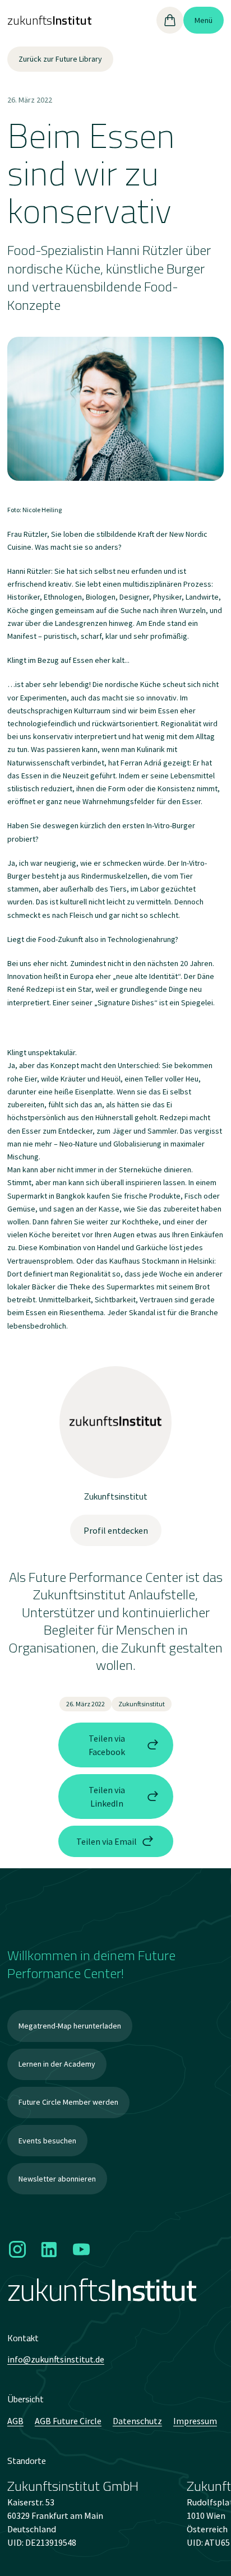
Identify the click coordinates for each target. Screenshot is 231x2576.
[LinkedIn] (50, 2250)
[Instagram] (18, 2250)
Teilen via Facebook (107, 1745)
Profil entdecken (116, 1530)
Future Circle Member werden (68, 2102)
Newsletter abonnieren (57, 2179)
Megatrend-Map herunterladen (70, 2026)
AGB (15, 2421)
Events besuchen (47, 2141)
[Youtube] (82, 2250)
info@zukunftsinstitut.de (56, 2359)
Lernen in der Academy (57, 2064)
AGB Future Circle (68, 2421)
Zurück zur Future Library (60, 59)
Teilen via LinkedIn (107, 1797)
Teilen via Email (107, 1841)
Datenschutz (137, 2421)
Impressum (195, 2421)
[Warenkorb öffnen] (170, 20)
